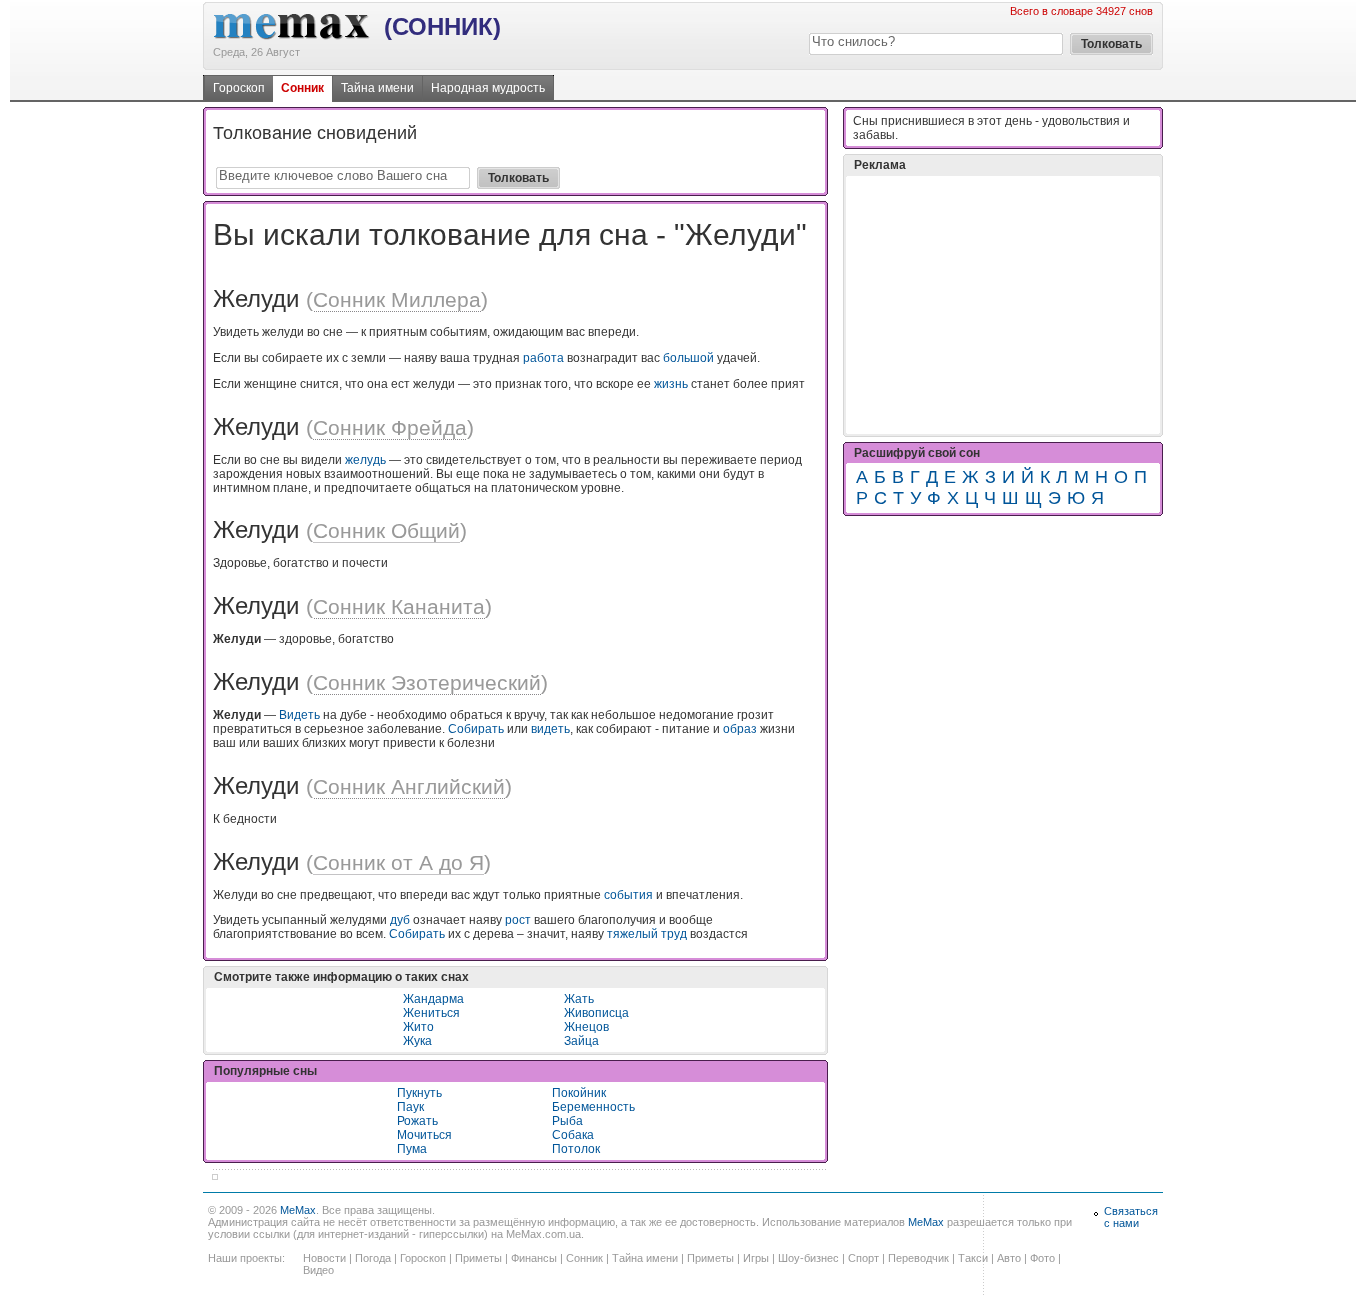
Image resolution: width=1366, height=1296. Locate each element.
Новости (324, 1258)
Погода (373, 1258)
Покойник (579, 1093)
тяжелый (632, 934)
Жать (579, 999)
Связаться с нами (1131, 1217)
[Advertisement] (1003, 305)
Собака (573, 1135)
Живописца (596, 1013)
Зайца (581, 1041)
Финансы (534, 1258)
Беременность (593, 1107)
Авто (1009, 1258)
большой (688, 358)
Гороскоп (239, 88)
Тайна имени (377, 88)
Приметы (478, 1258)
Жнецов (586, 1027)
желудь (365, 460)
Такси (973, 1258)
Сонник (302, 88)
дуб (400, 920)
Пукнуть (419, 1093)
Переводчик (918, 1258)
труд (674, 934)
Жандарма (433, 999)
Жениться (431, 1013)
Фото (1042, 1258)
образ (740, 729)
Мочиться (424, 1135)
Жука (417, 1041)
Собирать (476, 729)
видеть (550, 729)
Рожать (417, 1121)
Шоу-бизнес (808, 1258)
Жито (418, 1027)
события (628, 895)
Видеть (299, 715)
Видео (318, 1270)
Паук (410, 1107)
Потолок (576, 1149)
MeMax (298, 1210)
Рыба (567, 1121)
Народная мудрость (488, 88)
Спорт (863, 1258)
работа (543, 358)
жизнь (671, 384)
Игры (756, 1258)
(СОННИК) (442, 26)
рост (518, 920)
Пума (412, 1149)
